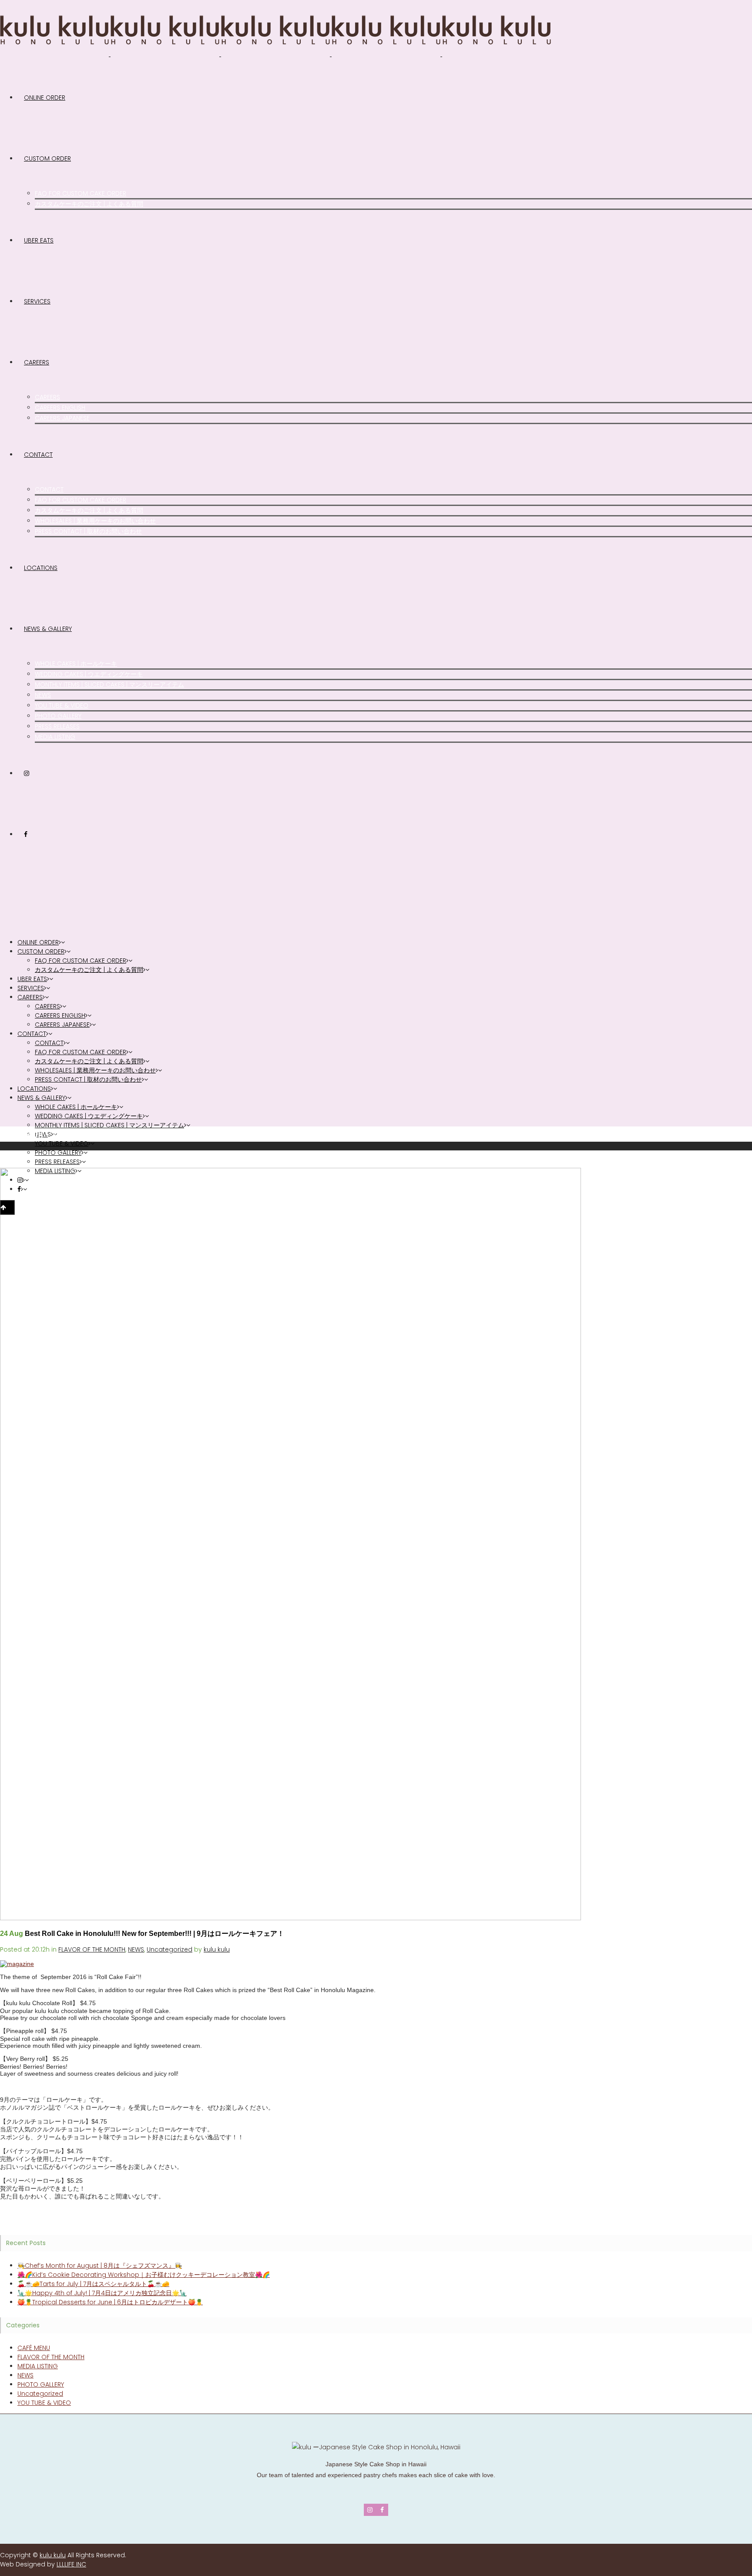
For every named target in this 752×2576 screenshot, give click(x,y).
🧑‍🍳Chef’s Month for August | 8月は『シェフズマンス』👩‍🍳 (100, 2266)
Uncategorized (170, 1949)
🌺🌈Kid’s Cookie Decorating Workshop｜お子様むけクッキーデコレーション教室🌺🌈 (144, 2275)
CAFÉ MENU (34, 2348)
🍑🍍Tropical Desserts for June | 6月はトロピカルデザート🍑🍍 (110, 2302)
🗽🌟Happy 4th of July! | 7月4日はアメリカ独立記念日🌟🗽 (102, 2293)
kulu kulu (217, 1949)
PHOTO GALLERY (41, 2384)
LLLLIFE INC (71, 2564)
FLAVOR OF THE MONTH (92, 1949)
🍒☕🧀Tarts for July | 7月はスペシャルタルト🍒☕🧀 (93, 2284)
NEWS (136, 1949)
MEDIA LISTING (38, 2366)
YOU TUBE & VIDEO (44, 2403)
